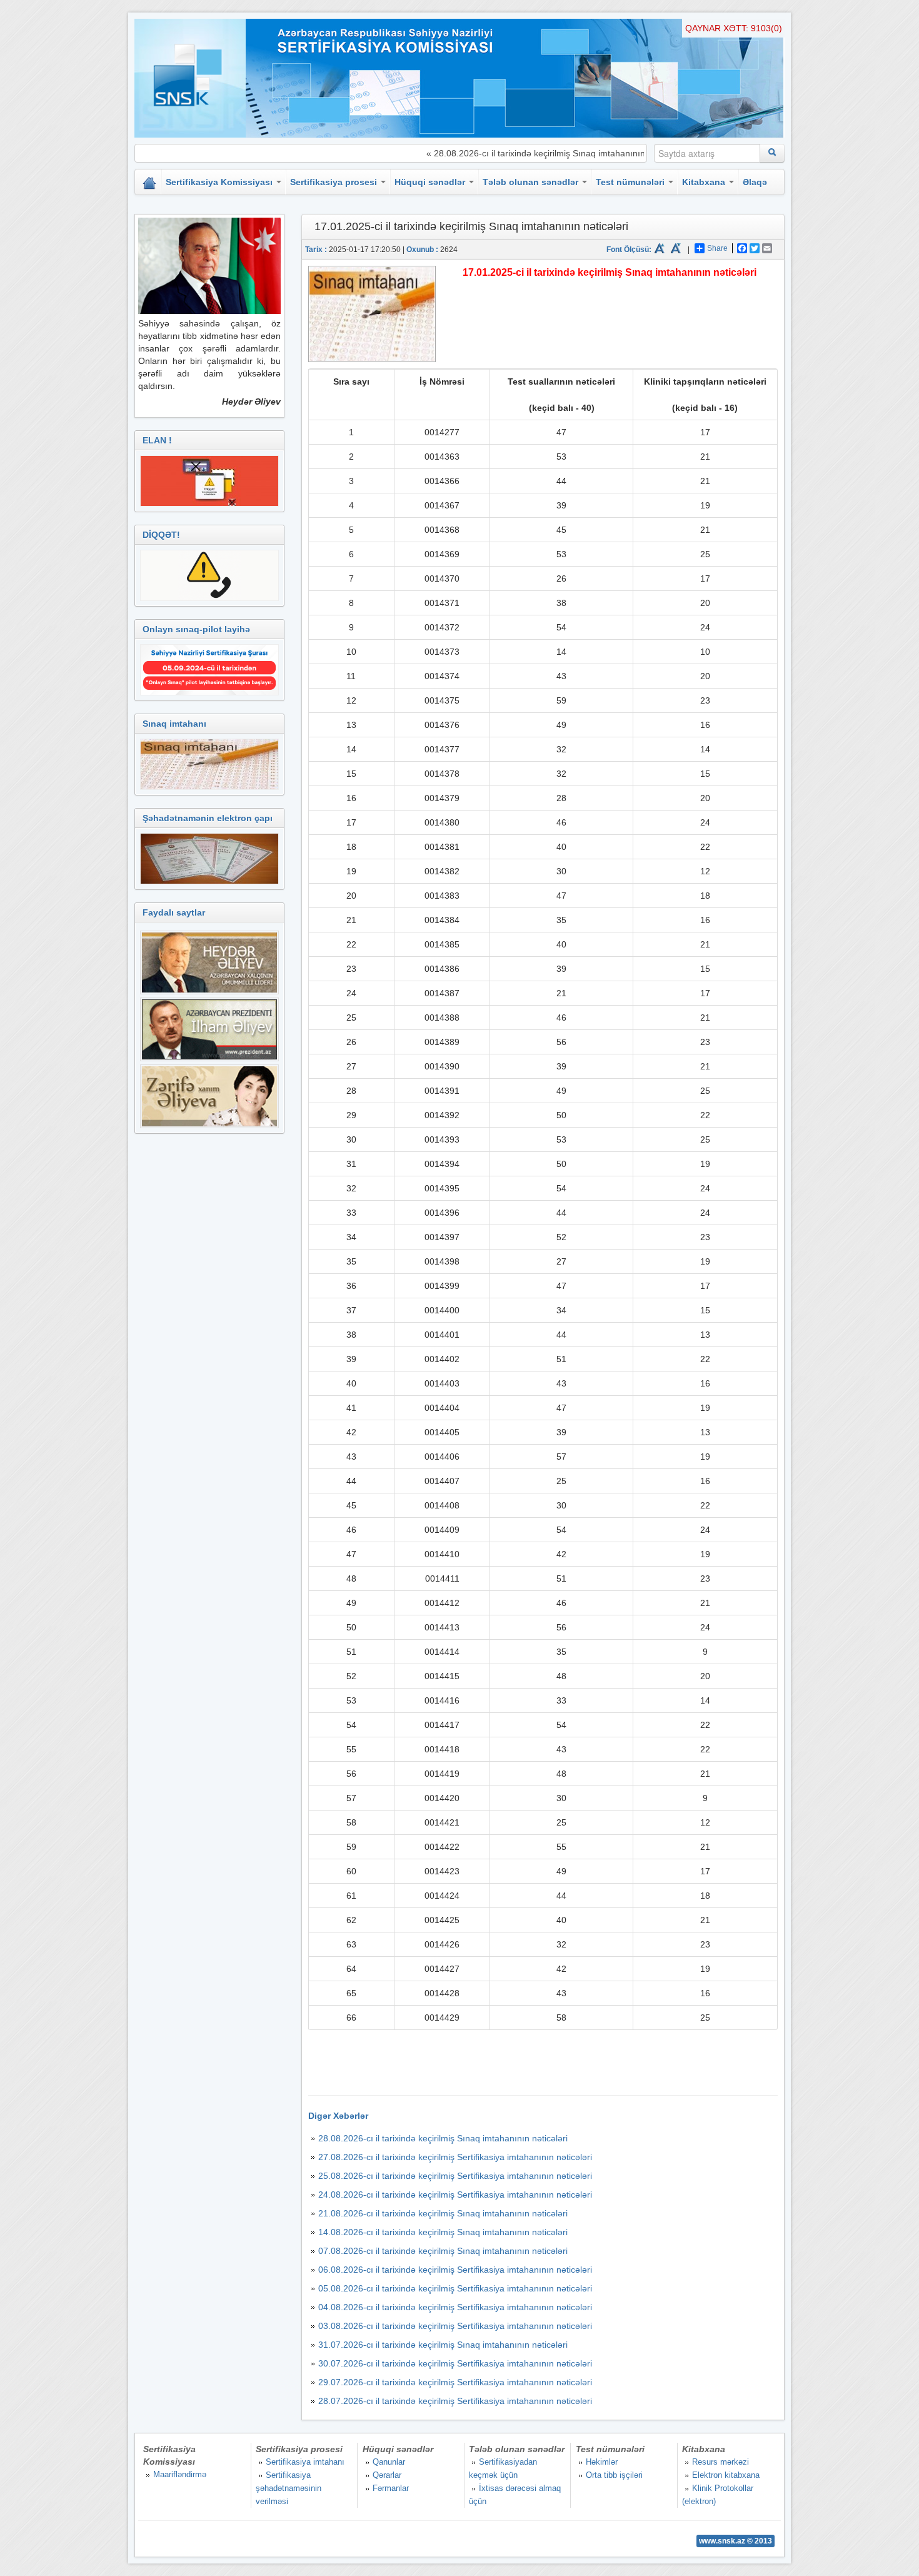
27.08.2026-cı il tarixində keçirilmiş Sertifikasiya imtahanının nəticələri (455, 2157)
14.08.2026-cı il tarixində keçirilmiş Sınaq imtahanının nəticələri (443, 2232)
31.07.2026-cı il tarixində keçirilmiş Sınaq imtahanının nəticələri (443, 2345)
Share (717, 248)
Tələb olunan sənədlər (532, 182)
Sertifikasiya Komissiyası (220, 182)
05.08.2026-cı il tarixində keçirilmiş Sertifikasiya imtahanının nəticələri (455, 2288)
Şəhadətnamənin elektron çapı (208, 818)
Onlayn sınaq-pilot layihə (196, 629)
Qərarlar (387, 2475)
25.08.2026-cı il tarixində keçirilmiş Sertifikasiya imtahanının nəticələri (455, 2176)
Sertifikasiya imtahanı (305, 2462)
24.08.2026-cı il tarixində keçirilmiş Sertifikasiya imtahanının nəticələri (455, 2195)
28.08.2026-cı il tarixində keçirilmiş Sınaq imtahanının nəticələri (443, 2138)
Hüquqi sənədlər (431, 182)
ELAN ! (157, 440)
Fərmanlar (391, 2488)
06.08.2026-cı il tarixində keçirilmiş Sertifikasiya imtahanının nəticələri (455, 2270)
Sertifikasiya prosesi (335, 182)
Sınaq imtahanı (174, 724)
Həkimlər (602, 2462)
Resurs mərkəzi (721, 2462)
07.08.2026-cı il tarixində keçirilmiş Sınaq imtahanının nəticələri (443, 2251)
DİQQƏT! (161, 535)
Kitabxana (705, 182)
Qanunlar (389, 2462)
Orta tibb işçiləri (614, 2475)
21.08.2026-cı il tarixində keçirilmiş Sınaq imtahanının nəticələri (443, 2213)
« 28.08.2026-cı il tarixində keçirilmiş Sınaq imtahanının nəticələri (520, 153)
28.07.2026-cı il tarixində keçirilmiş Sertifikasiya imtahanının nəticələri (455, 2401)
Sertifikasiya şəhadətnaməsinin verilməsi (289, 2488)
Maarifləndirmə (180, 2474)
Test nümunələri (631, 182)
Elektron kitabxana (726, 2475)
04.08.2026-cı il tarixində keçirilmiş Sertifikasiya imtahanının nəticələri (455, 2307)
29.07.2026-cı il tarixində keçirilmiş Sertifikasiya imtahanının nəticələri (455, 2382)
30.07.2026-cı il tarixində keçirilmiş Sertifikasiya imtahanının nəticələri (455, 2363)
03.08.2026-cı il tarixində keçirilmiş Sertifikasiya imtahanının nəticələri (455, 2326)
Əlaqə (755, 182)
